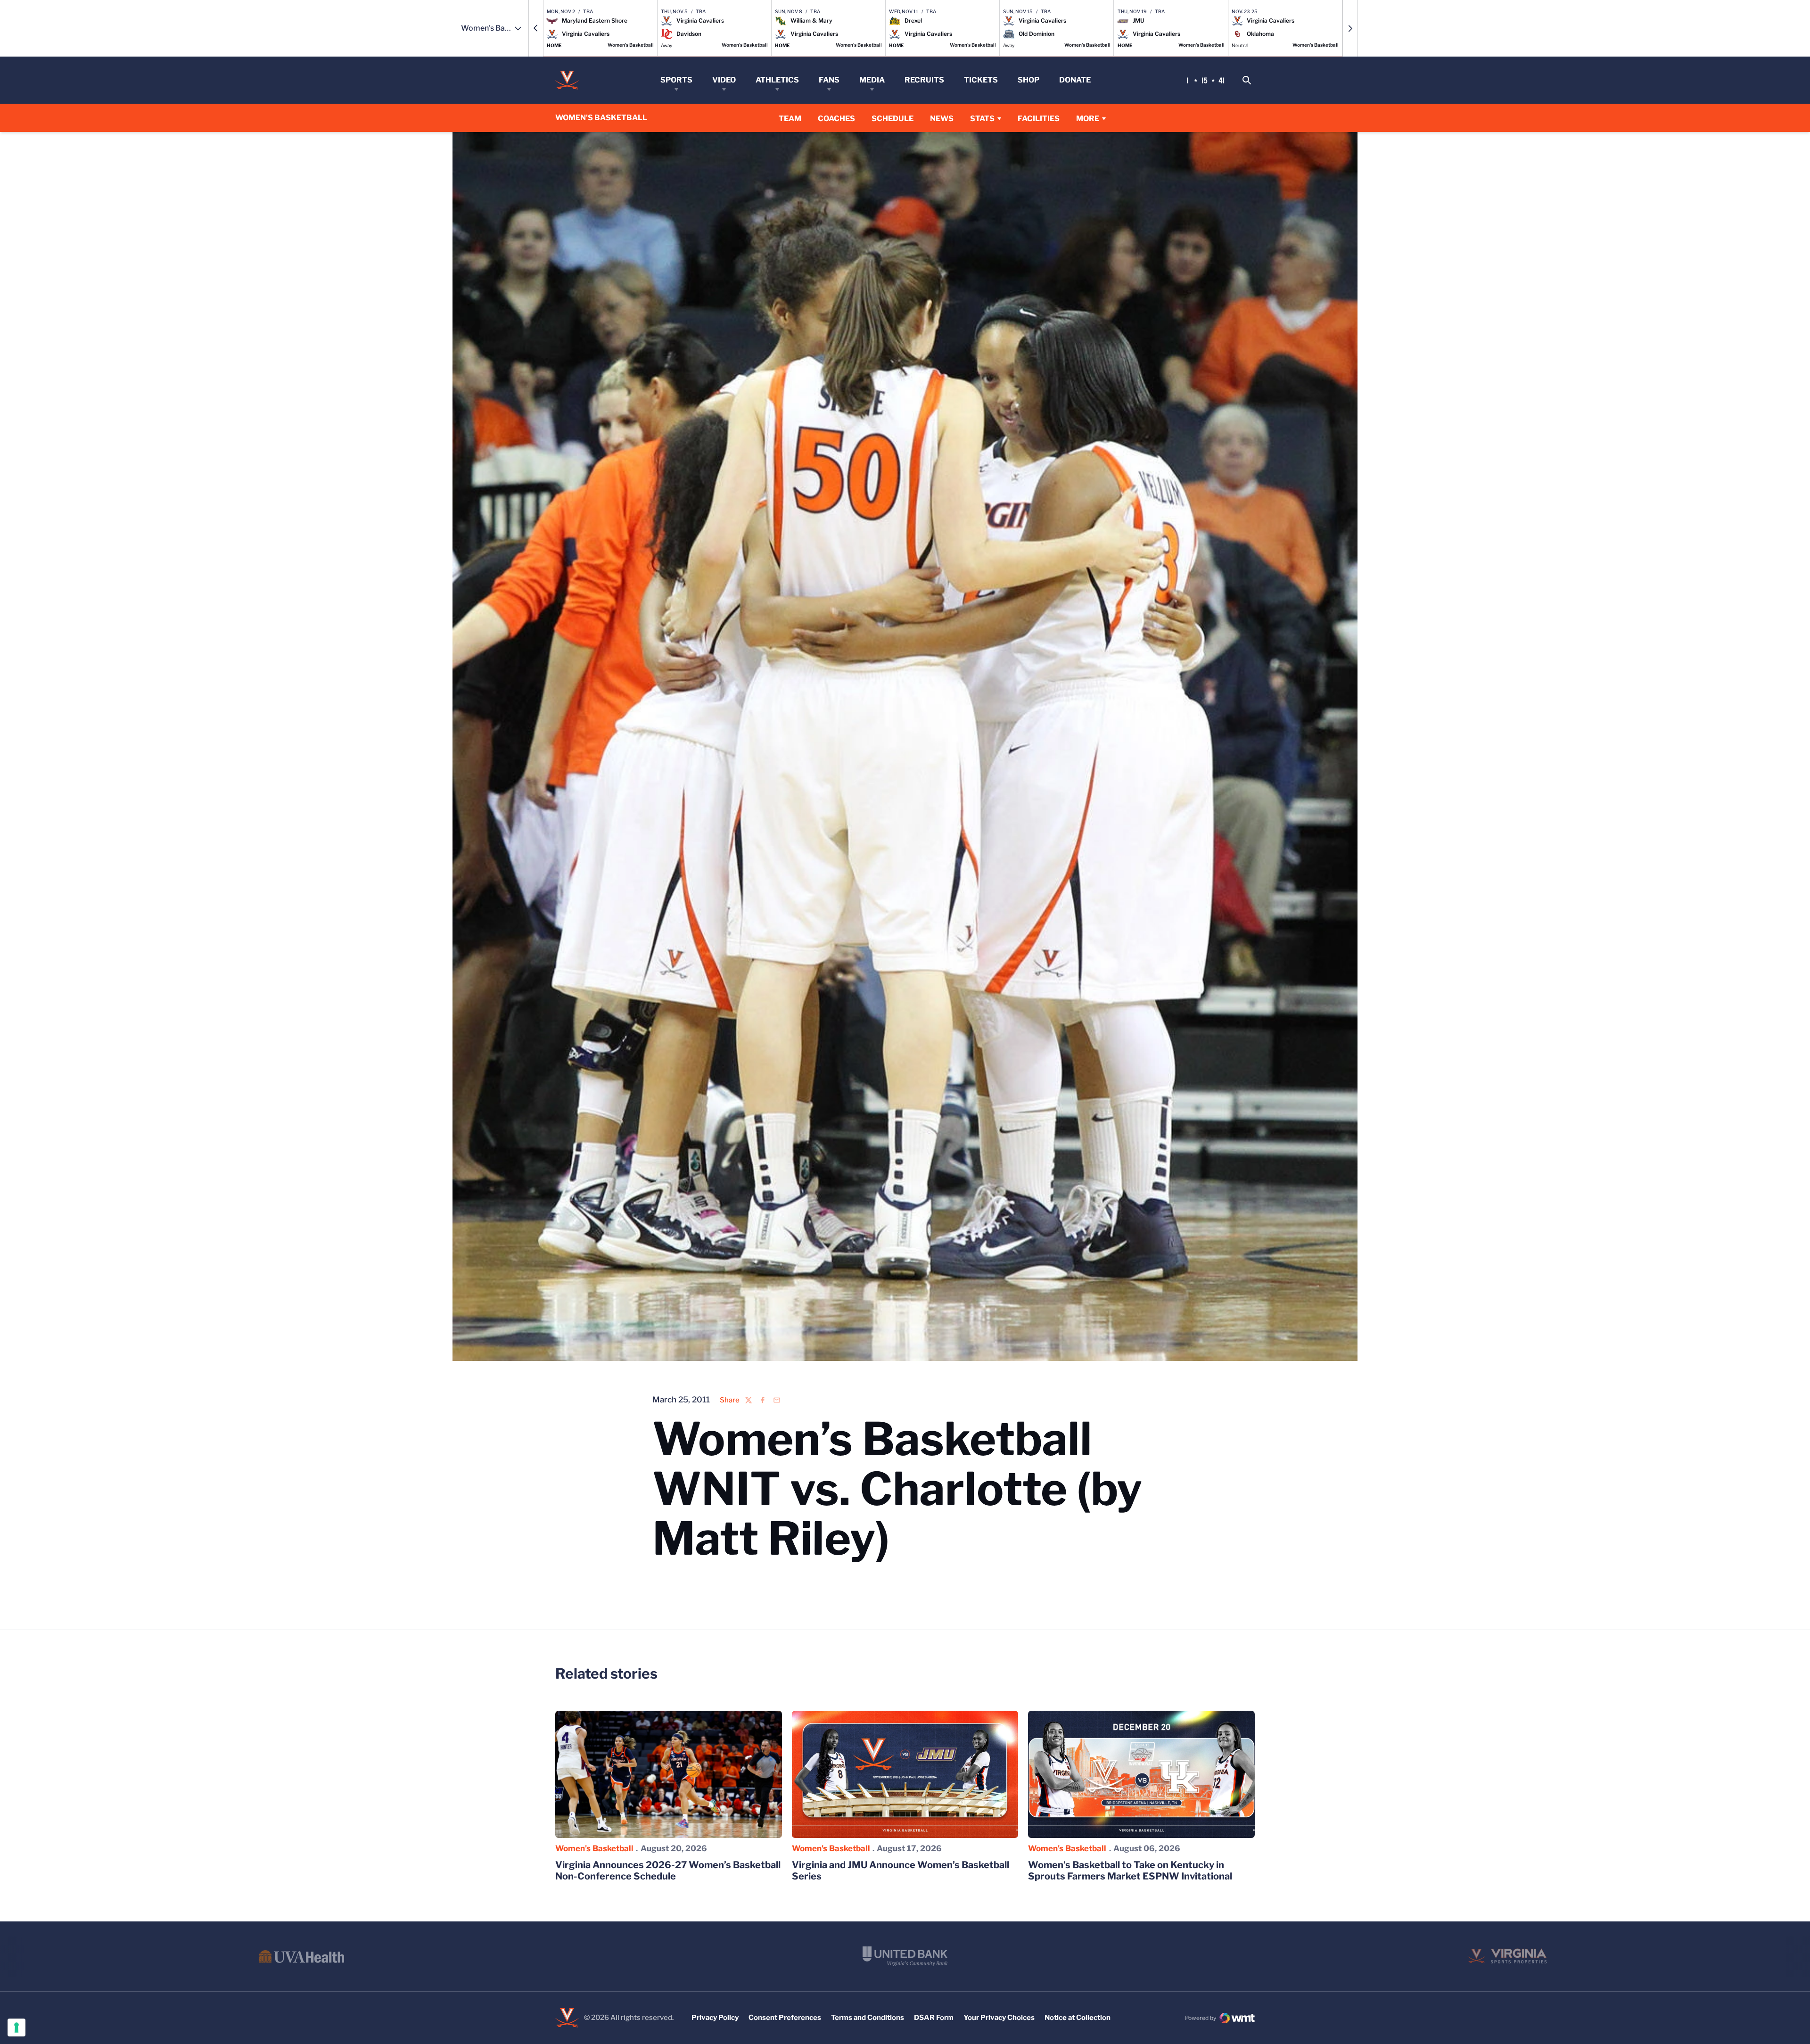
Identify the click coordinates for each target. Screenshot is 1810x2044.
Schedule (893, 119)
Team (790, 119)
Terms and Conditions (868, 2018)
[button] (536, 28)
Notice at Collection (1078, 2018)
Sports (676, 80)
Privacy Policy (715, 2018)
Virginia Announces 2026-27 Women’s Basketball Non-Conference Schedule (668, 1871)
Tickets (981, 80)
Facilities (1039, 119)
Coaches (836, 119)
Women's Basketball (594, 1848)
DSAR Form (934, 2018)
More (1088, 119)
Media (872, 80)
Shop (1028, 80)
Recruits (924, 80)
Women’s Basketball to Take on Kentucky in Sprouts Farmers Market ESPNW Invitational (1130, 1871)
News (942, 119)
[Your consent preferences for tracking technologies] (16, 2028)
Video (724, 80)
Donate (1075, 80)
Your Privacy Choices (999, 2018)
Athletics (777, 80)
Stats (982, 119)
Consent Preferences (785, 2018)
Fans (829, 80)
